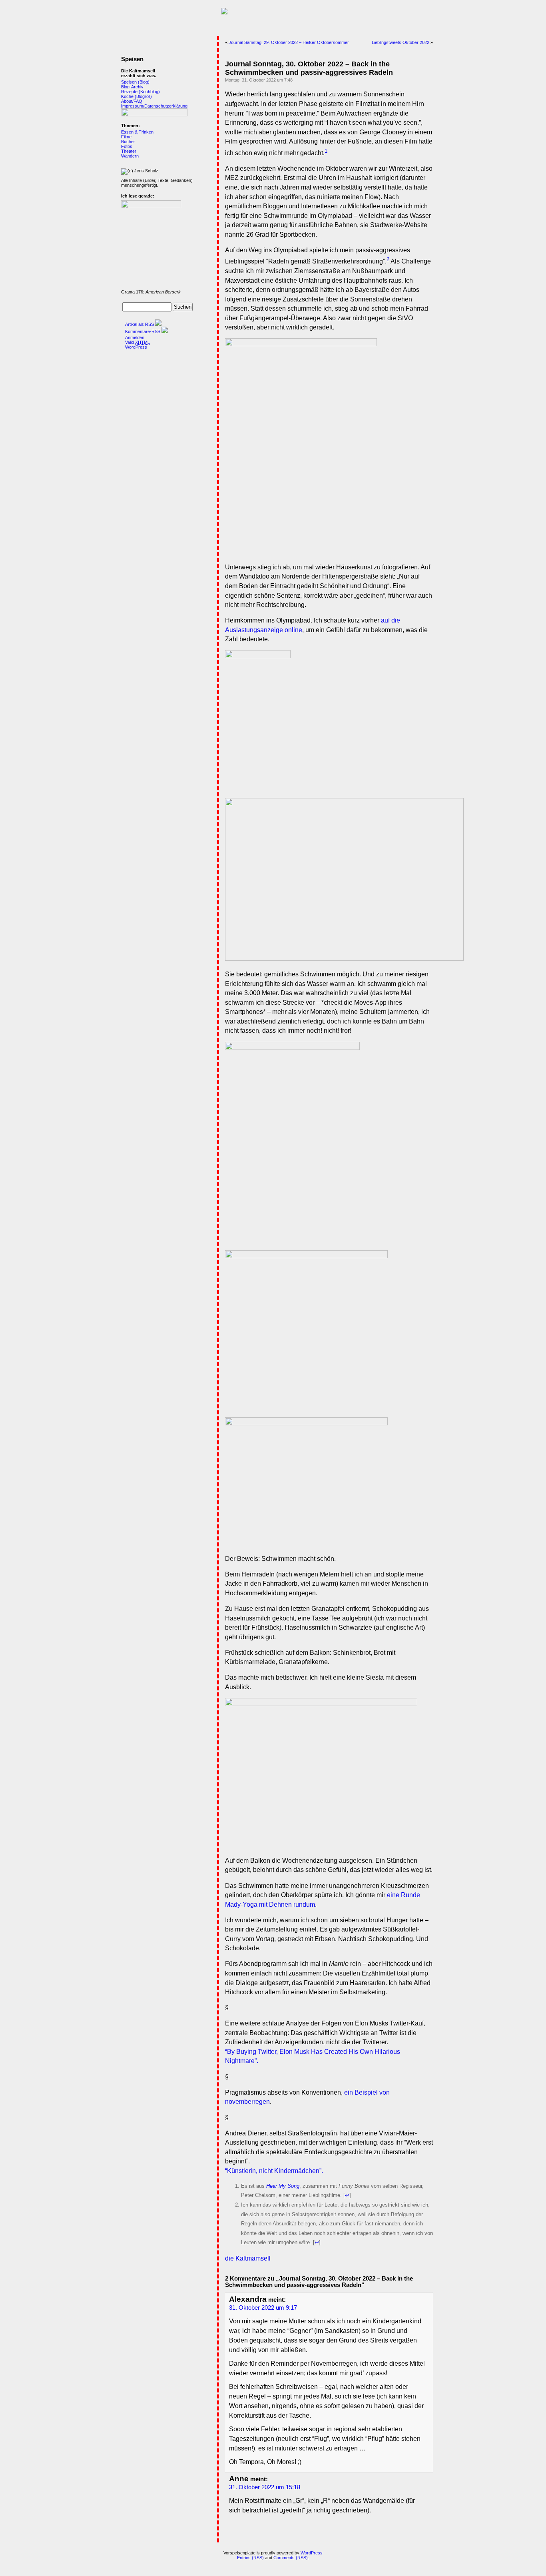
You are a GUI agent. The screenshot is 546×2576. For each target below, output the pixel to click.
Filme (126, 137)
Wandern (130, 156)
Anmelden (135, 337)
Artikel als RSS (139, 324)
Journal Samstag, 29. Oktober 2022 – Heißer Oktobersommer (289, 42)
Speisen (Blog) (135, 82)
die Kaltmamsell (248, 2258)
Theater (129, 151)
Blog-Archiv (132, 87)
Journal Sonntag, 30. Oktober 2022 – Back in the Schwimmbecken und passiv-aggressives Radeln (309, 68)
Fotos (127, 146)
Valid (137, 342)
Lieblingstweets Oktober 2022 (401, 42)
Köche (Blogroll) (136, 96)
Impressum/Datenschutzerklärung (154, 106)
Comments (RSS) (291, 2558)
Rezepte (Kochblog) (140, 92)
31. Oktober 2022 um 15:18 (265, 2487)
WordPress (136, 347)
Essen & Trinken (137, 132)
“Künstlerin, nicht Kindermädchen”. (274, 2171)
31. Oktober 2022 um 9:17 (263, 2308)
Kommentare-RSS (143, 331)
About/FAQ (132, 101)
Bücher (128, 142)
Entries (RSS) (250, 2558)
